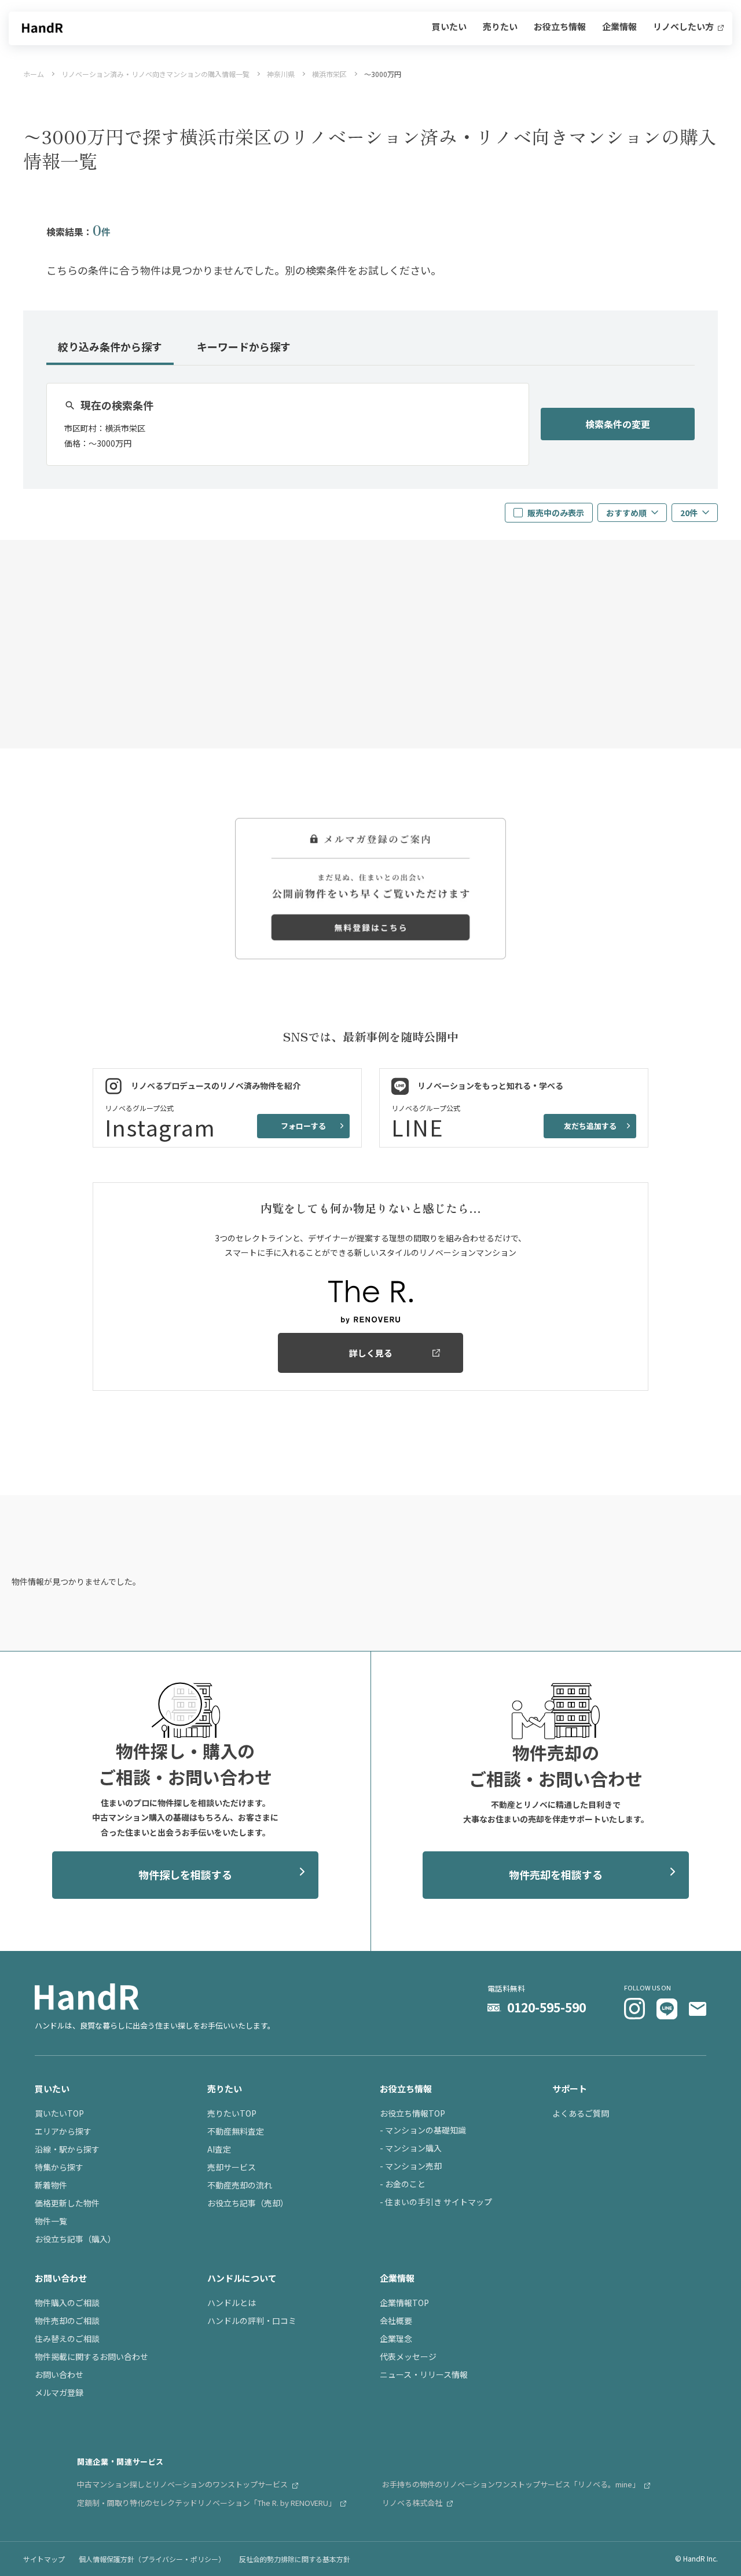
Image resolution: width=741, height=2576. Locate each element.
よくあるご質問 (581, 2113)
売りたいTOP (232, 2113)
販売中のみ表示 (556, 513)
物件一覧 (51, 2221)
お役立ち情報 (560, 27)
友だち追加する (590, 1126)
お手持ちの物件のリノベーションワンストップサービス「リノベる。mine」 (512, 2484)
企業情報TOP (404, 2303)
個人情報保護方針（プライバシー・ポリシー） (152, 2559)
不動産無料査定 (236, 2131)
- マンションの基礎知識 (423, 2130)
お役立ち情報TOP (412, 2113)
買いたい (449, 27)
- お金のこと (403, 2184)
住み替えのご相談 (67, 2339)
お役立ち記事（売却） (248, 2203)
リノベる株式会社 (413, 2503)
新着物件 (51, 2185)
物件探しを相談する (185, 1875)
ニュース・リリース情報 (424, 2374)
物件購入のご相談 (67, 2303)
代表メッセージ (408, 2356)
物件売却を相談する (556, 1875)
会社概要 (396, 2321)
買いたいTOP (59, 2113)
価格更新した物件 (67, 2203)
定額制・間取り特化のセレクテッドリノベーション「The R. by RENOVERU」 (207, 2503)
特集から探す (59, 2167)
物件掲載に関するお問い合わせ (91, 2356)
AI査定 (219, 2149)
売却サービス (232, 2167)
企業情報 (619, 27)
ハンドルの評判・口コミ (252, 2321)
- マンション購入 (411, 2148)
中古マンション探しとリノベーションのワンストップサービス (183, 2484)
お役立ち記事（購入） (75, 2239)
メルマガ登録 (59, 2392)
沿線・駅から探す (67, 2149)
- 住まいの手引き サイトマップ (436, 2202)
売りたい (500, 27)
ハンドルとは (232, 2303)
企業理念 (396, 2339)
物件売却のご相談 (67, 2321)
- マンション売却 (411, 2166)
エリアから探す (63, 2131)
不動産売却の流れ (240, 2185)
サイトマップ (44, 2559)
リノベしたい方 (684, 27)
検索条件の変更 (618, 424)
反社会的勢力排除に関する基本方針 (295, 2559)
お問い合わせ (59, 2374)
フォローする (303, 1126)
